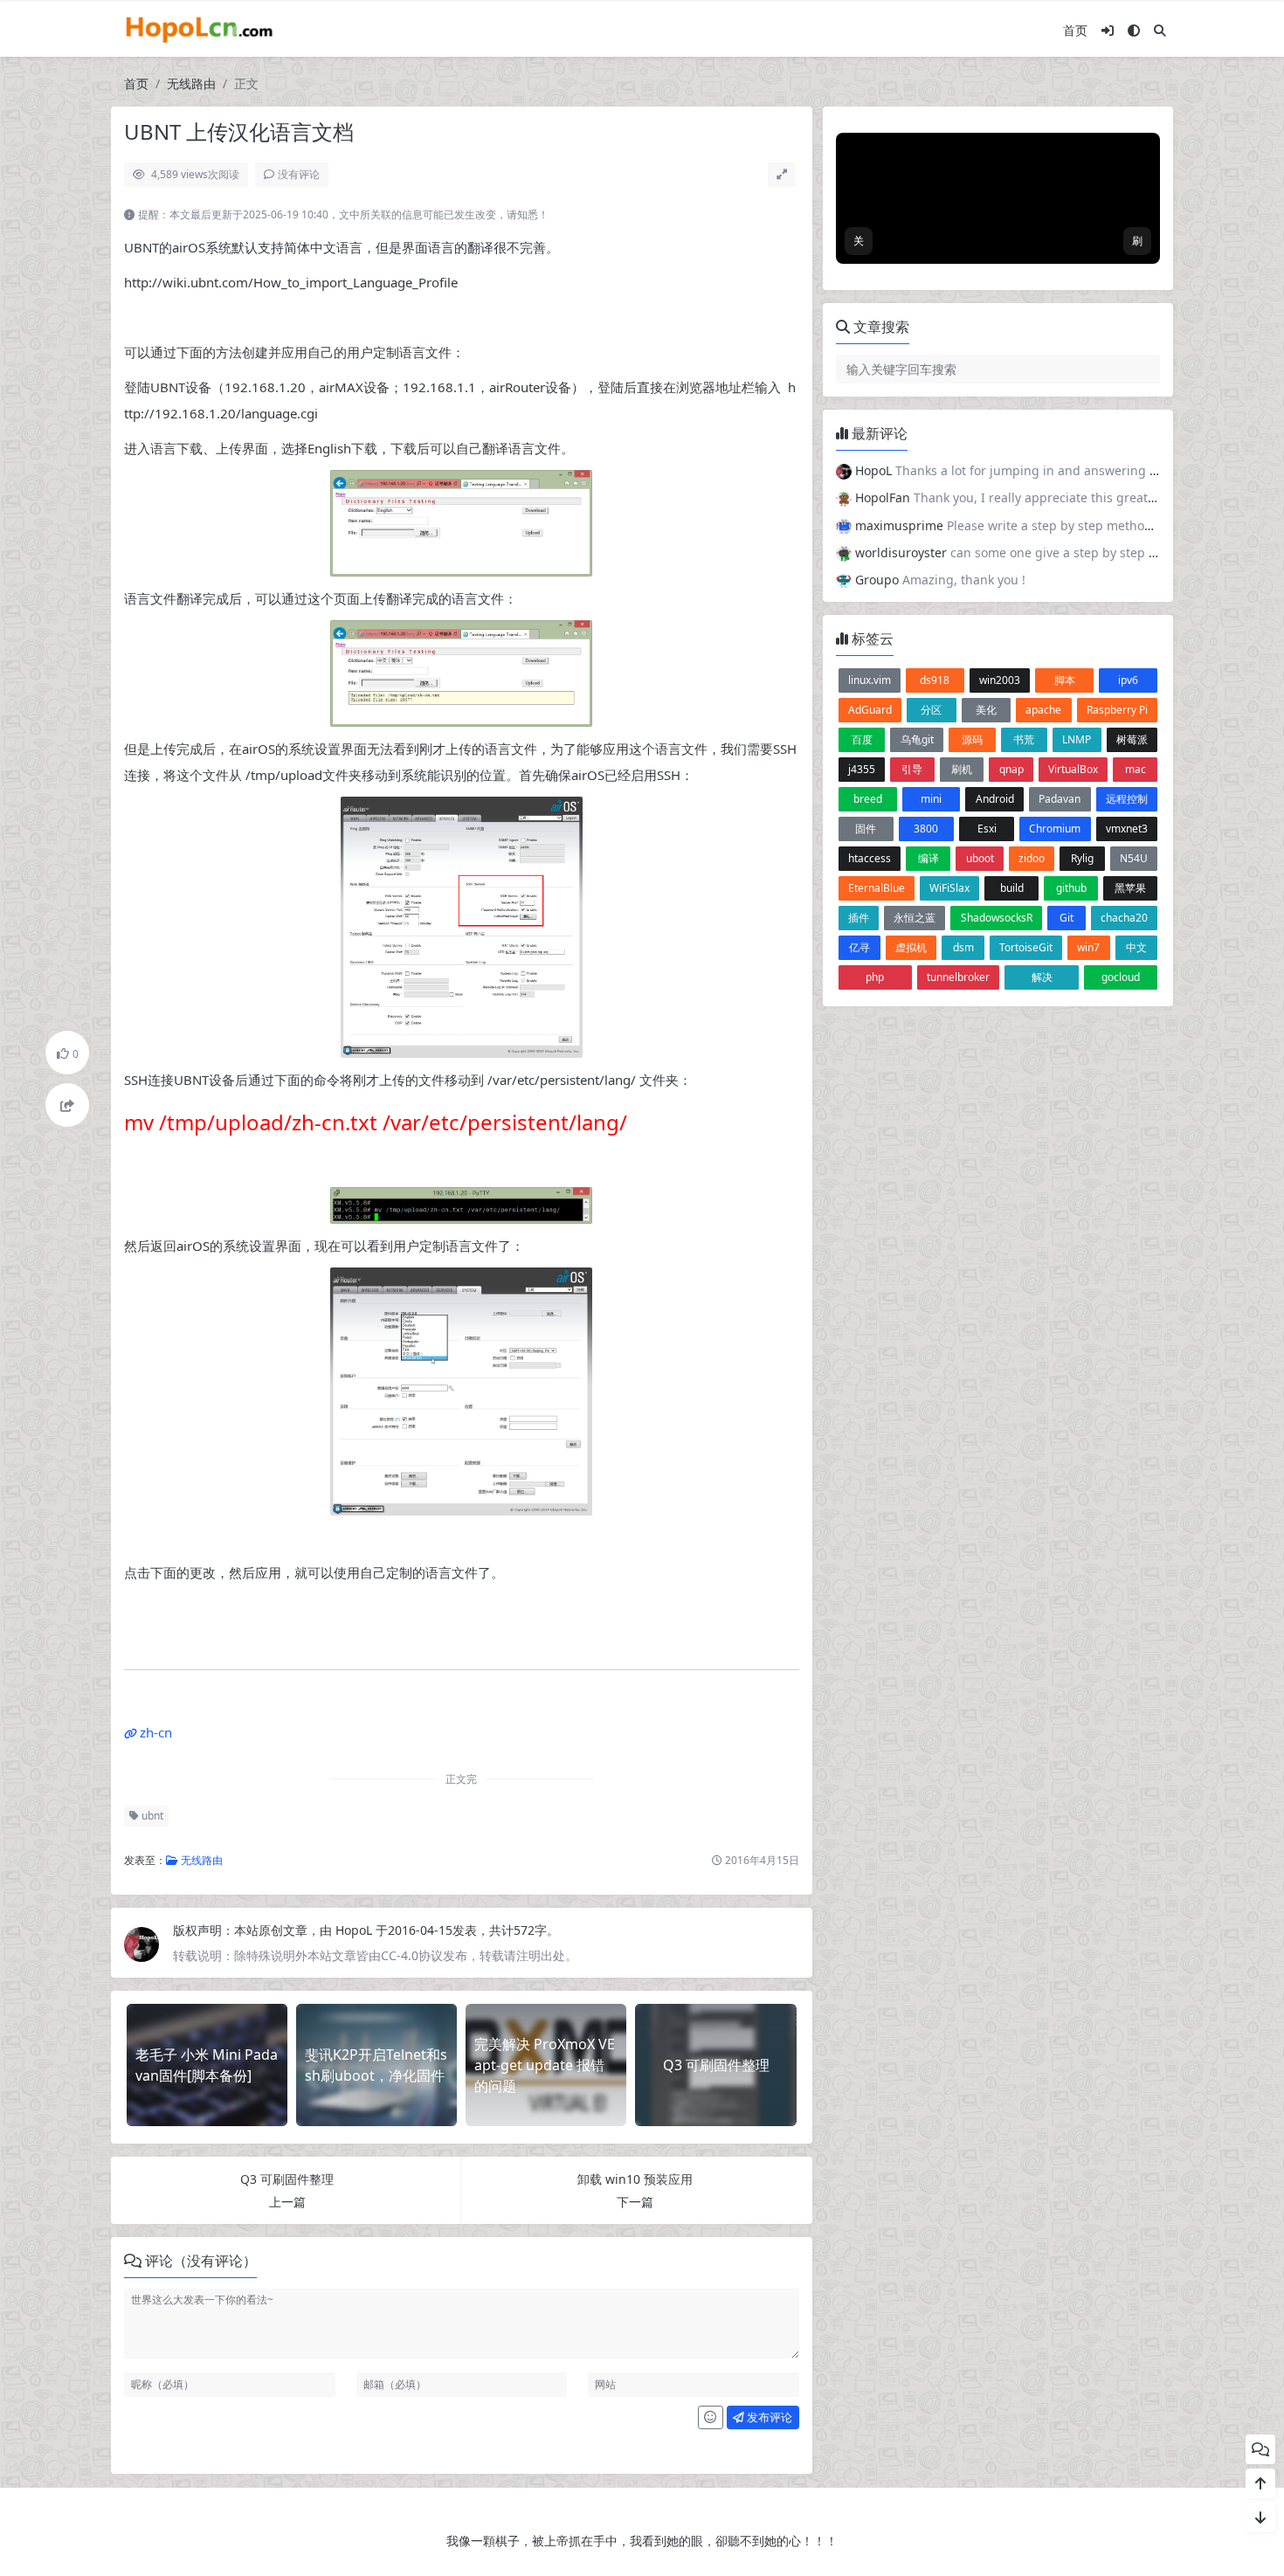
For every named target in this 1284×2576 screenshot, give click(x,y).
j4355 (862, 769)
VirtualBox (1073, 769)
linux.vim (870, 680)
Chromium (1055, 829)
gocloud (1121, 977)
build (1012, 888)
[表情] (711, 2418)
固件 (866, 829)
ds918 (935, 680)
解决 (1042, 977)
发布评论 (768, 2417)
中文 (1136, 947)
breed (868, 799)
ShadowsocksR (997, 918)
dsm (963, 947)
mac (1136, 769)
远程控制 (1127, 799)
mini (931, 799)
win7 (1088, 947)
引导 (912, 769)
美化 (986, 710)
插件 (859, 918)
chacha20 (1124, 918)
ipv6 (1128, 680)
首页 (1075, 30)
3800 (926, 829)
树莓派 (1132, 739)
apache (1043, 710)
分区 (931, 710)
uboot (980, 858)
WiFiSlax (949, 888)
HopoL (356, 1930)
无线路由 (191, 83)
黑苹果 (1130, 888)
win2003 (1000, 680)
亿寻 (859, 947)
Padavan (1060, 799)
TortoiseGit (1026, 947)
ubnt (151, 1816)
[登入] (1108, 30)
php (875, 977)
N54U (1134, 858)
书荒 (1024, 739)
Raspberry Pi (1117, 710)
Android (995, 799)
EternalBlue (877, 888)
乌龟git (917, 739)
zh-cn (156, 1732)
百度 (862, 739)
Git (1067, 918)
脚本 (1065, 680)
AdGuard (870, 710)
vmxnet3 (1127, 829)
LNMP (1077, 739)
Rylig (1082, 858)
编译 (928, 858)
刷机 (962, 769)
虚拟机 (911, 947)
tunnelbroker (958, 977)
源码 (972, 739)
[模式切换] (1134, 30)
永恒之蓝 (915, 918)
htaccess (870, 858)
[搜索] (1160, 30)
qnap (1011, 769)
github (1071, 888)
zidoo (1032, 858)
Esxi (987, 829)
